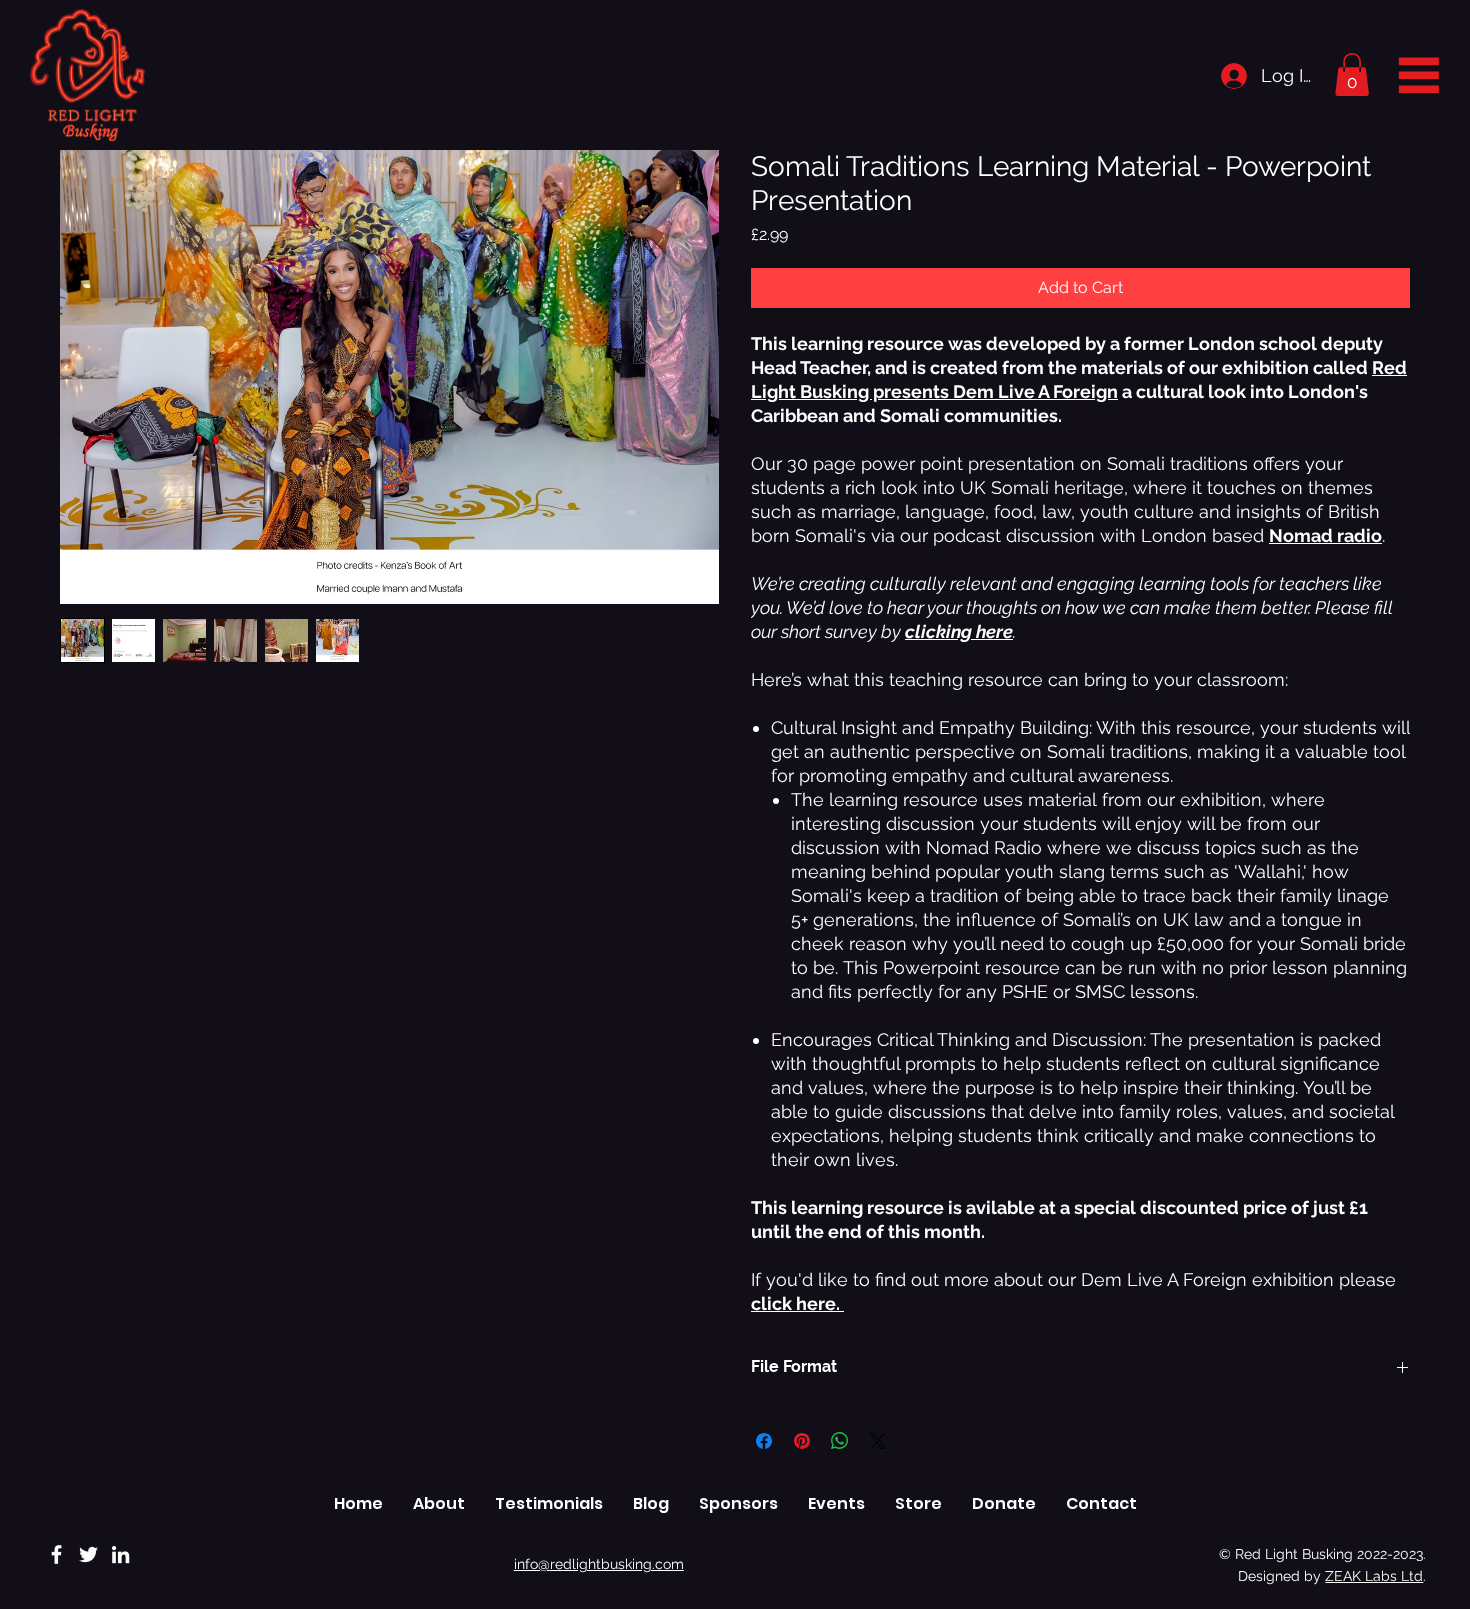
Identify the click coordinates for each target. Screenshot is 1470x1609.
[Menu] (1418, 74)
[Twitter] (88, 1554)
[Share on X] (878, 1441)
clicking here (959, 631)
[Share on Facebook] (764, 1441)
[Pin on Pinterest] (802, 1441)
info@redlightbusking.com (599, 1564)
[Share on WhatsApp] (840, 1441)
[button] (1352, 74)
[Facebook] (56, 1554)
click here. (797, 1303)
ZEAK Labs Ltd (1374, 1576)
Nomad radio (1325, 535)
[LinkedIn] (120, 1554)
